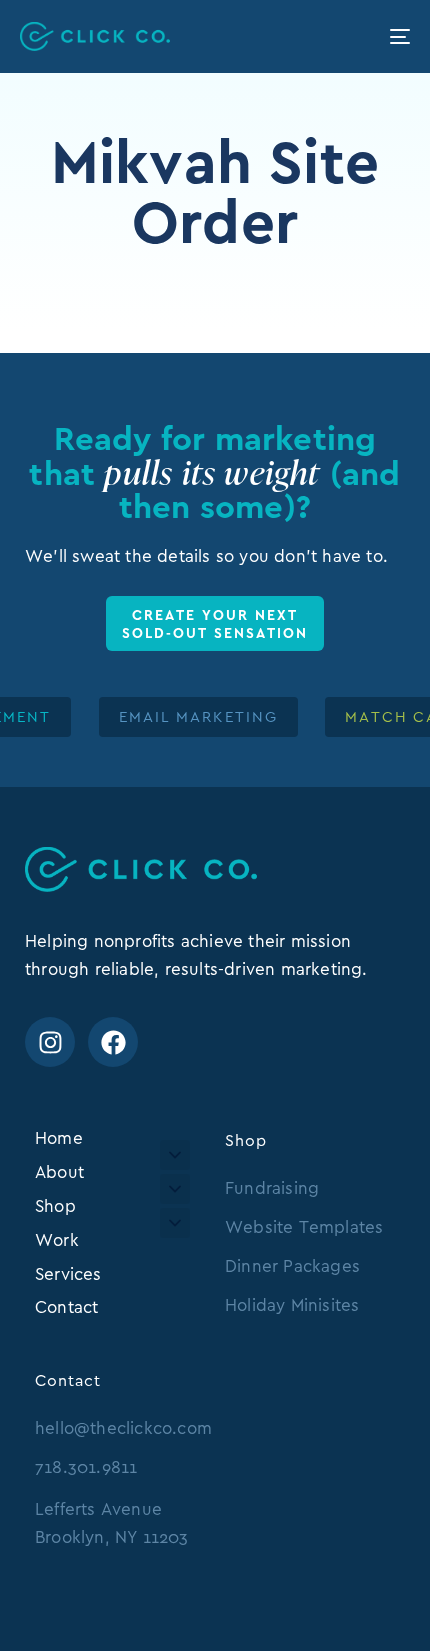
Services (68, 1274)
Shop (55, 1206)
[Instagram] (50, 1042)
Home (59, 1138)
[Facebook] (113, 1042)
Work (57, 1240)
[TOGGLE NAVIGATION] (345, 36)
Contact (66, 1307)
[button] (175, 1155)
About (59, 1172)
